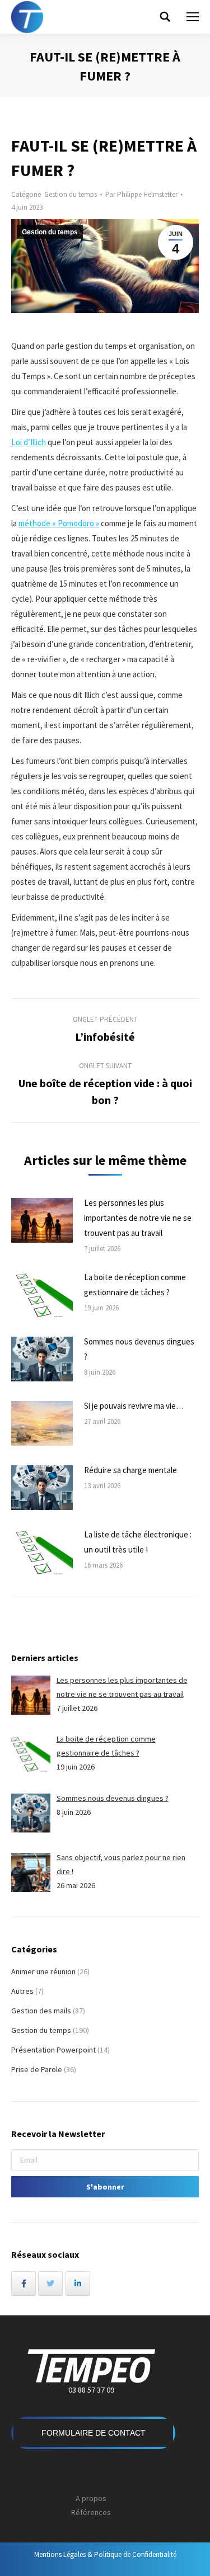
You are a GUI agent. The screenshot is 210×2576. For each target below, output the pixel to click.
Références (91, 2512)
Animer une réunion (43, 1971)
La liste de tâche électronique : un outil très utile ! (138, 1542)
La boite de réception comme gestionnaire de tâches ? (135, 1285)
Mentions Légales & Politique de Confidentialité (105, 2554)
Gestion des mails (41, 2011)
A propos (91, 2498)
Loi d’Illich (29, 442)
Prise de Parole (37, 2069)
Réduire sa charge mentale (130, 1470)
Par (141, 194)
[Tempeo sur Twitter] (50, 2284)
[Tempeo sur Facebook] (24, 2284)
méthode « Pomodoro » (59, 523)
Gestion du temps (71, 194)
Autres (22, 1991)
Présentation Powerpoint (53, 2050)
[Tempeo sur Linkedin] (78, 2284)
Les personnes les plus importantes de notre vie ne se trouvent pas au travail (138, 1218)
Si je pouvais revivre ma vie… (134, 1406)
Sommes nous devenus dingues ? (139, 1349)
